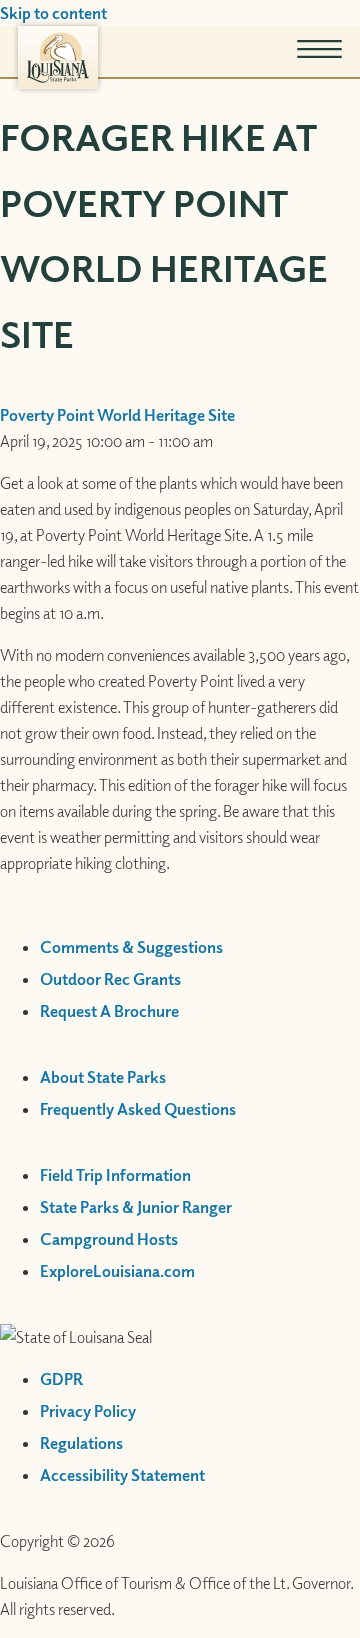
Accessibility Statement (122, 1475)
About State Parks (103, 1077)
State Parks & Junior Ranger (136, 1207)
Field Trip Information (115, 1175)
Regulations (81, 1443)
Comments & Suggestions (131, 947)
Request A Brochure (109, 1011)
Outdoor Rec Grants (110, 979)
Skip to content (53, 13)
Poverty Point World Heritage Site (117, 415)
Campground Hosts (109, 1239)
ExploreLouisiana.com (117, 1271)
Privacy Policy (88, 1411)
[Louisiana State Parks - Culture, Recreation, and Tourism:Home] (58, 57)
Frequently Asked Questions (138, 1109)
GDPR (61, 1379)
